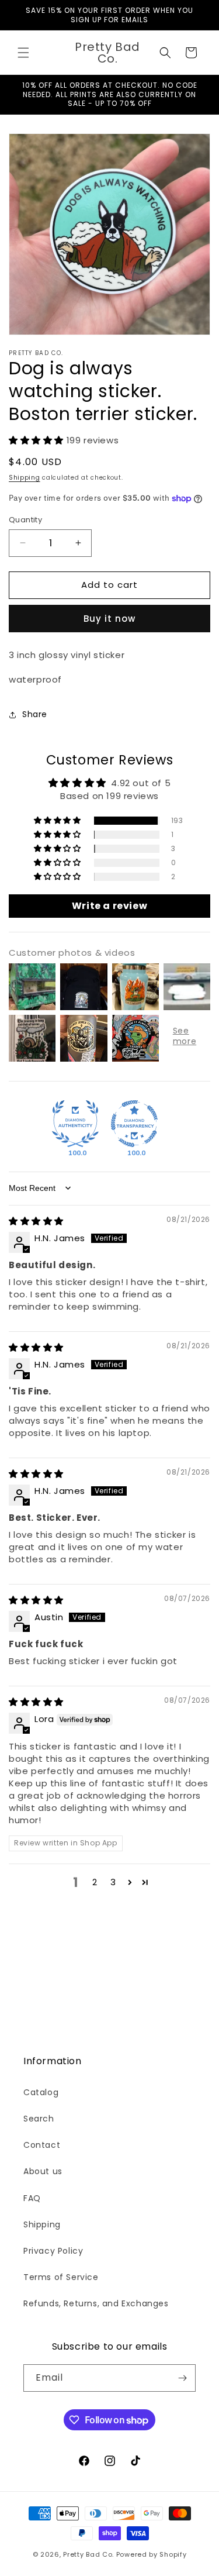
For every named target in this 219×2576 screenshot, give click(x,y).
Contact (42, 2145)
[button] (23, 53)
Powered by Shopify (152, 2554)
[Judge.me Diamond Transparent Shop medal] (134, 1124)
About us (43, 2171)
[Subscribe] (182, 2378)
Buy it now (109, 619)
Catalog (41, 2092)
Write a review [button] (109, 906)
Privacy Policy (53, 2251)
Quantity (25, 520)
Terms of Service (61, 2277)
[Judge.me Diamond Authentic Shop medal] (75, 1124)
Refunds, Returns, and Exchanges (96, 2303)
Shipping (25, 478)
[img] (36, 1221)
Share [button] (35, 714)
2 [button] (95, 1882)
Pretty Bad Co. (88, 2554)
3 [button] (113, 1882)
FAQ (32, 2198)
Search (39, 2119)
